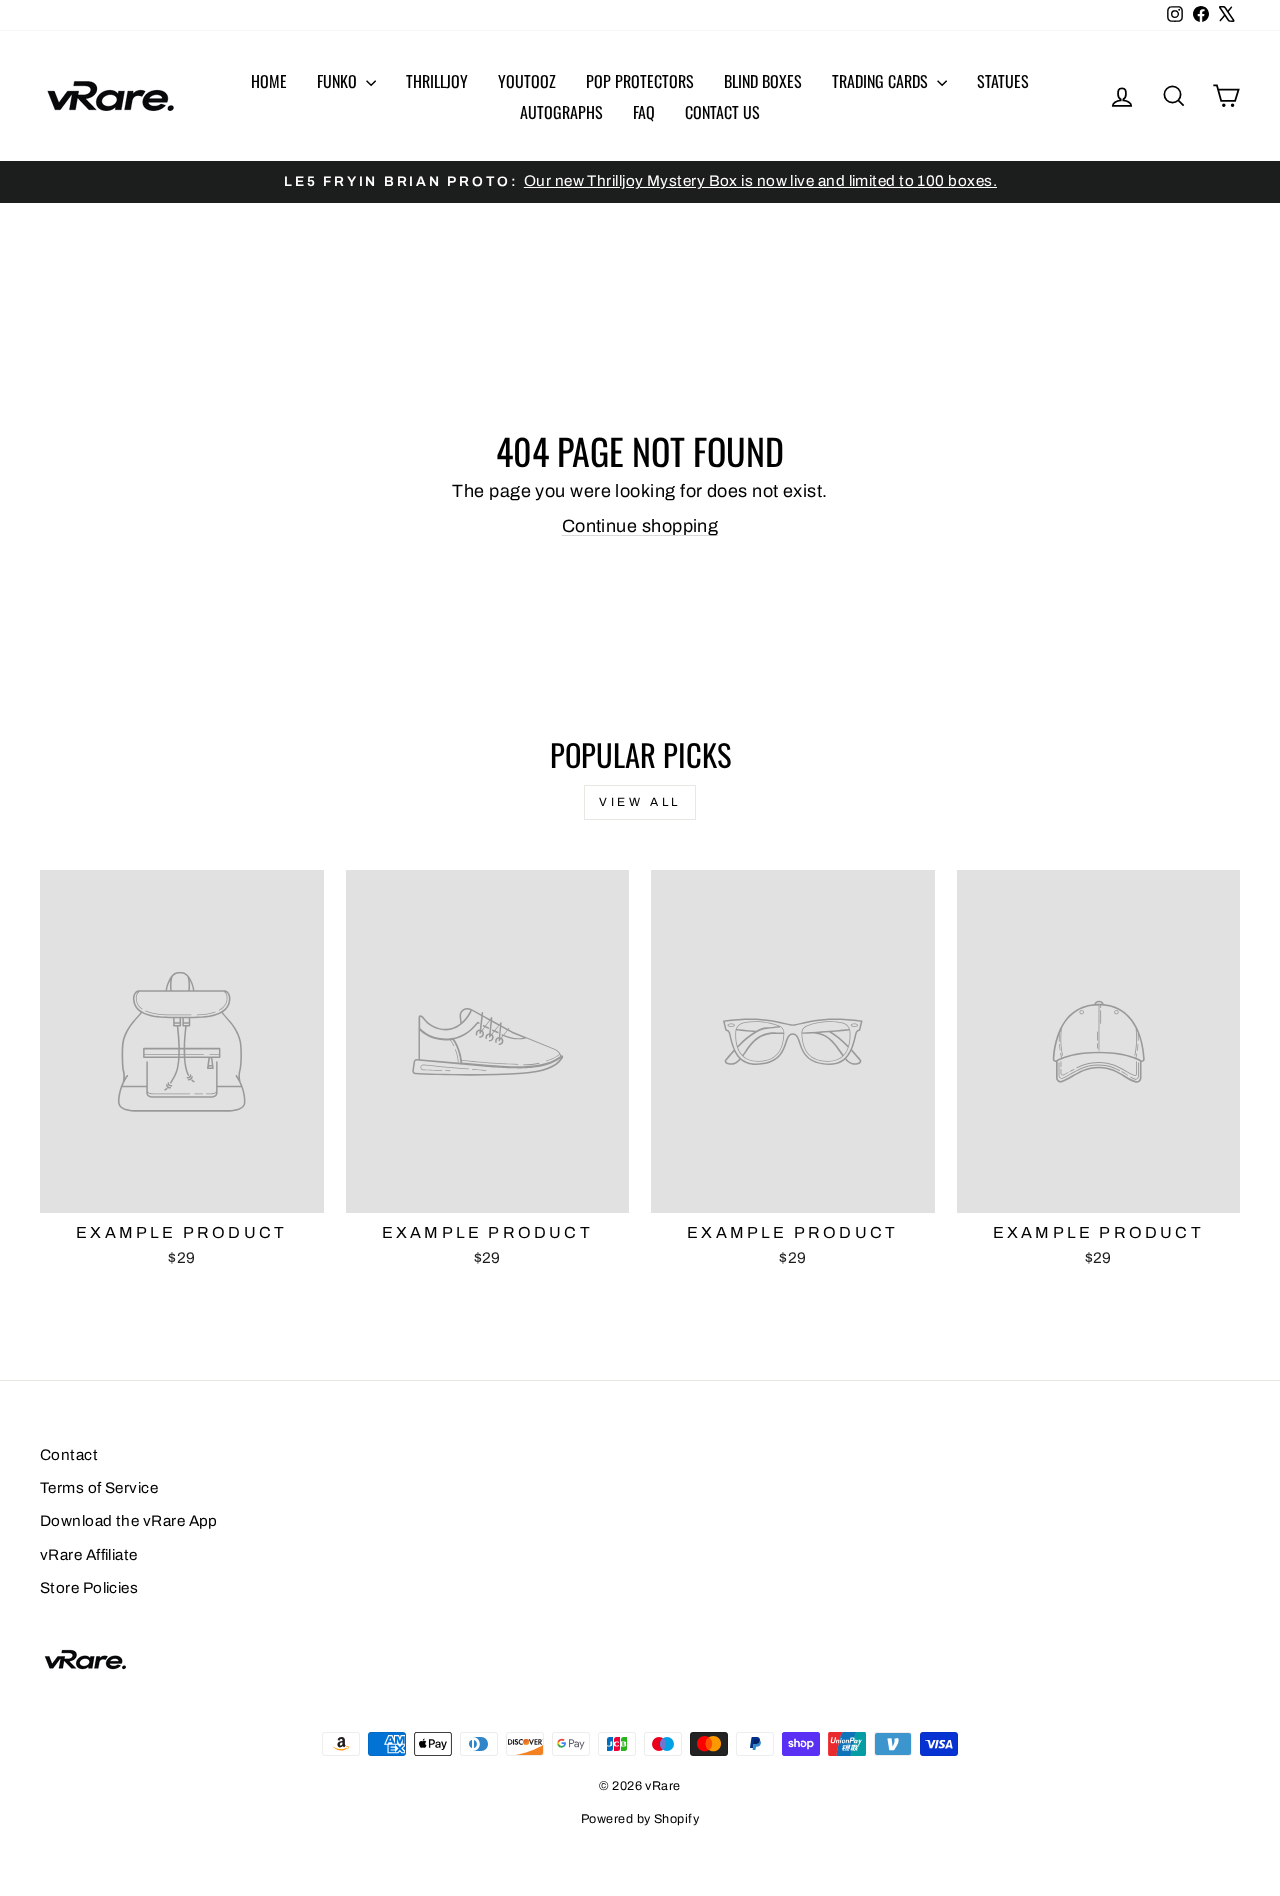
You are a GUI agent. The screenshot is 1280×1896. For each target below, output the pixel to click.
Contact (69, 1455)
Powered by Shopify (640, 1819)
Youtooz (527, 81)
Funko (339, 81)
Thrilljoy (437, 81)
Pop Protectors (640, 81)
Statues (1003, 81)
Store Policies (89, 1588)
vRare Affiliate (89, 1555)
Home (269, 81)
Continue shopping (640, 526)
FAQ (644, 112)
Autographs (561, 112)
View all (640, 802)
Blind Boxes (763, 81)
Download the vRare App (129, 1521)
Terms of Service (99, 1488)
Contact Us (722, 112)
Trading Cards (882, 81)
